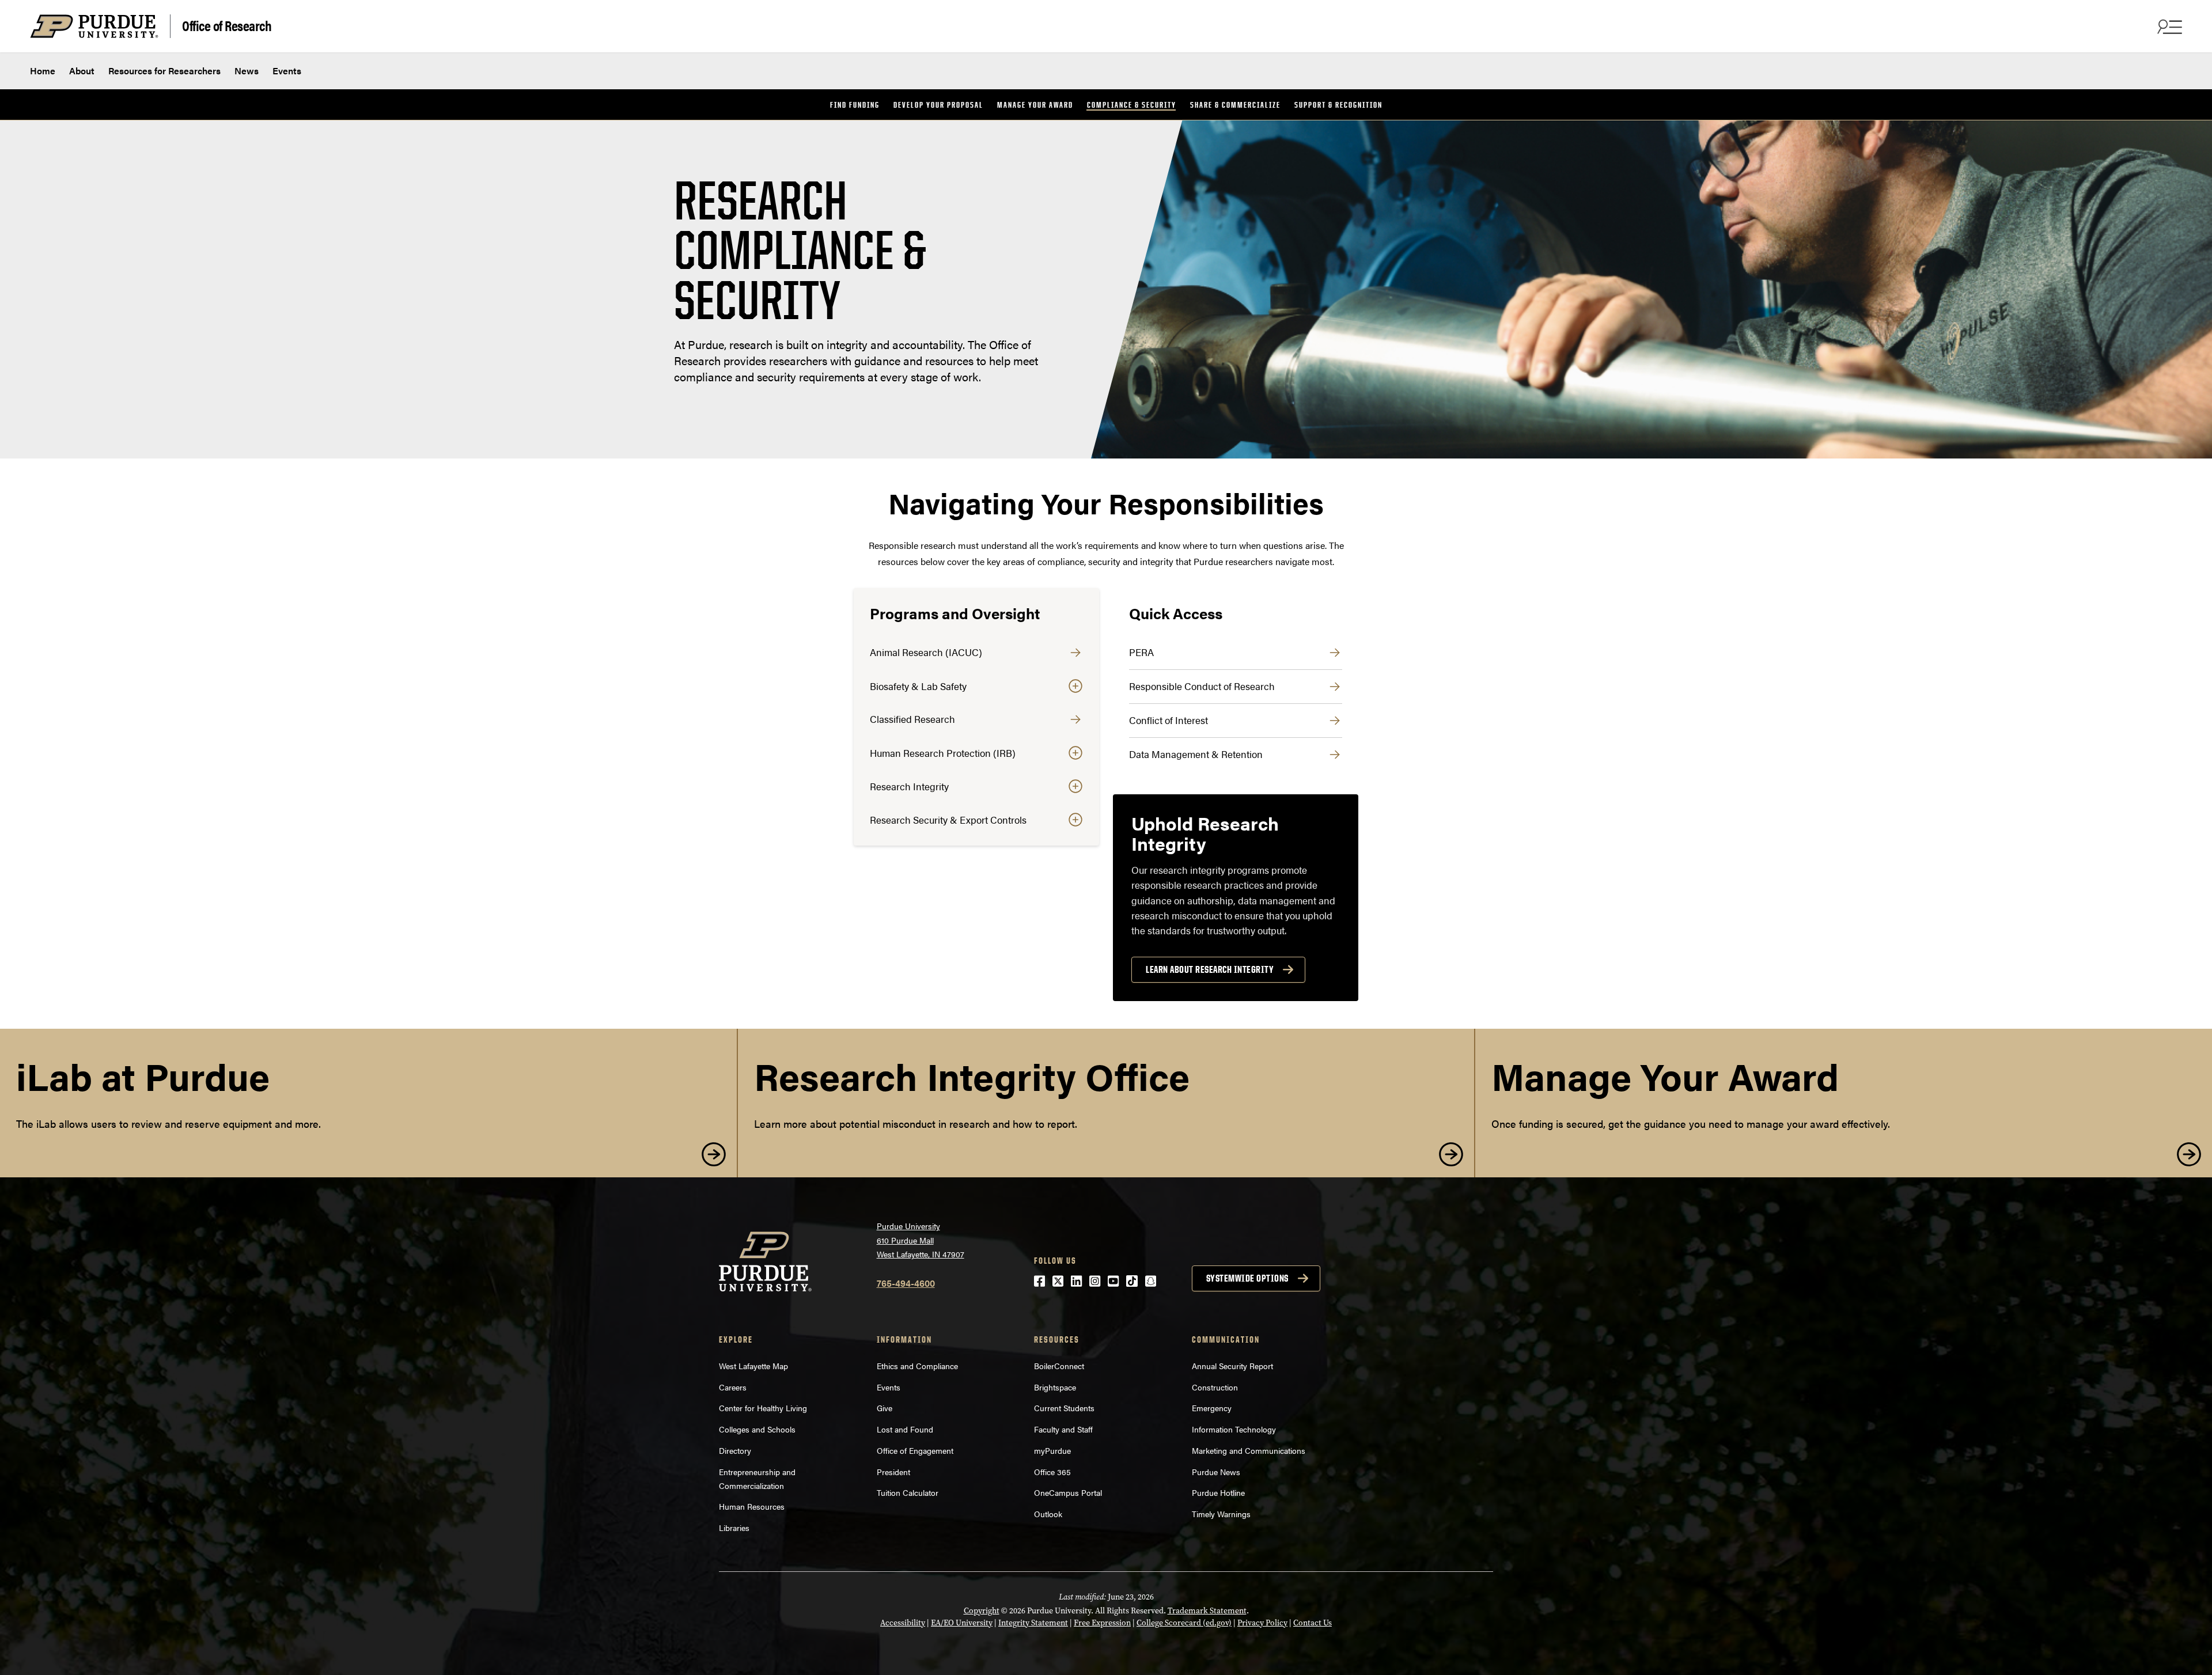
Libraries (734, 1528)
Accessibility (903, 1623)
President (893, 1472)
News (247, 71)
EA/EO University (962, 1623)
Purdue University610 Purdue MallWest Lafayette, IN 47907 (921, 1240)
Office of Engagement (915, 1450)
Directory (735, 1450)
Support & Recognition (1338, 105)
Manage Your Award (1035, 105)
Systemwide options (1247, 1278)
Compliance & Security (1132, 105)
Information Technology (1234, 1429)
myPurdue (1052, 1450)
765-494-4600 (906, 1283)
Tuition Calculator (908, 1492)
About (82, 71)
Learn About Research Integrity (1210, 969)
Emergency (1212, 1408)
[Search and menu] (2168, 26)
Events (287, 71)
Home (43, 71)
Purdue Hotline (1218, 1492)
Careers (733, 1387)
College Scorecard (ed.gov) (1184, 1623)
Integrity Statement (1033, 1623)
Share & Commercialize (1235, 105)
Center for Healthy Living (763, 1408)
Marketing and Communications (1249, 1450)
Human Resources (752, 1506)
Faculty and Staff (1063, 1429)
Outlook (1048, 1514)
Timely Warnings (1221, 1514)
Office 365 (1052, 1472)
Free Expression (1102, 1623)
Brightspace (1055, 1387)
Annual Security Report (1232, 1366)
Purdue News (1216, 1472)
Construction (1215, 1387)
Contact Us (1313, 1623)
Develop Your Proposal (938, 105)
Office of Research (227, 25)
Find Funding (855, 105)
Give (885, 1408)
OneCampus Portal (1068, 1492)
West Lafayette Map (753, 1366)
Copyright (982, 1611)
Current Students (1064, 1408)
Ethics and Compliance (917, 1366)
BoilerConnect (1059, 1366)
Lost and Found (905, 1429)
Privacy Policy (1262, 1623)
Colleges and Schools (757, 1429)
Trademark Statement (1207, 1611)
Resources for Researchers (164, 71)
